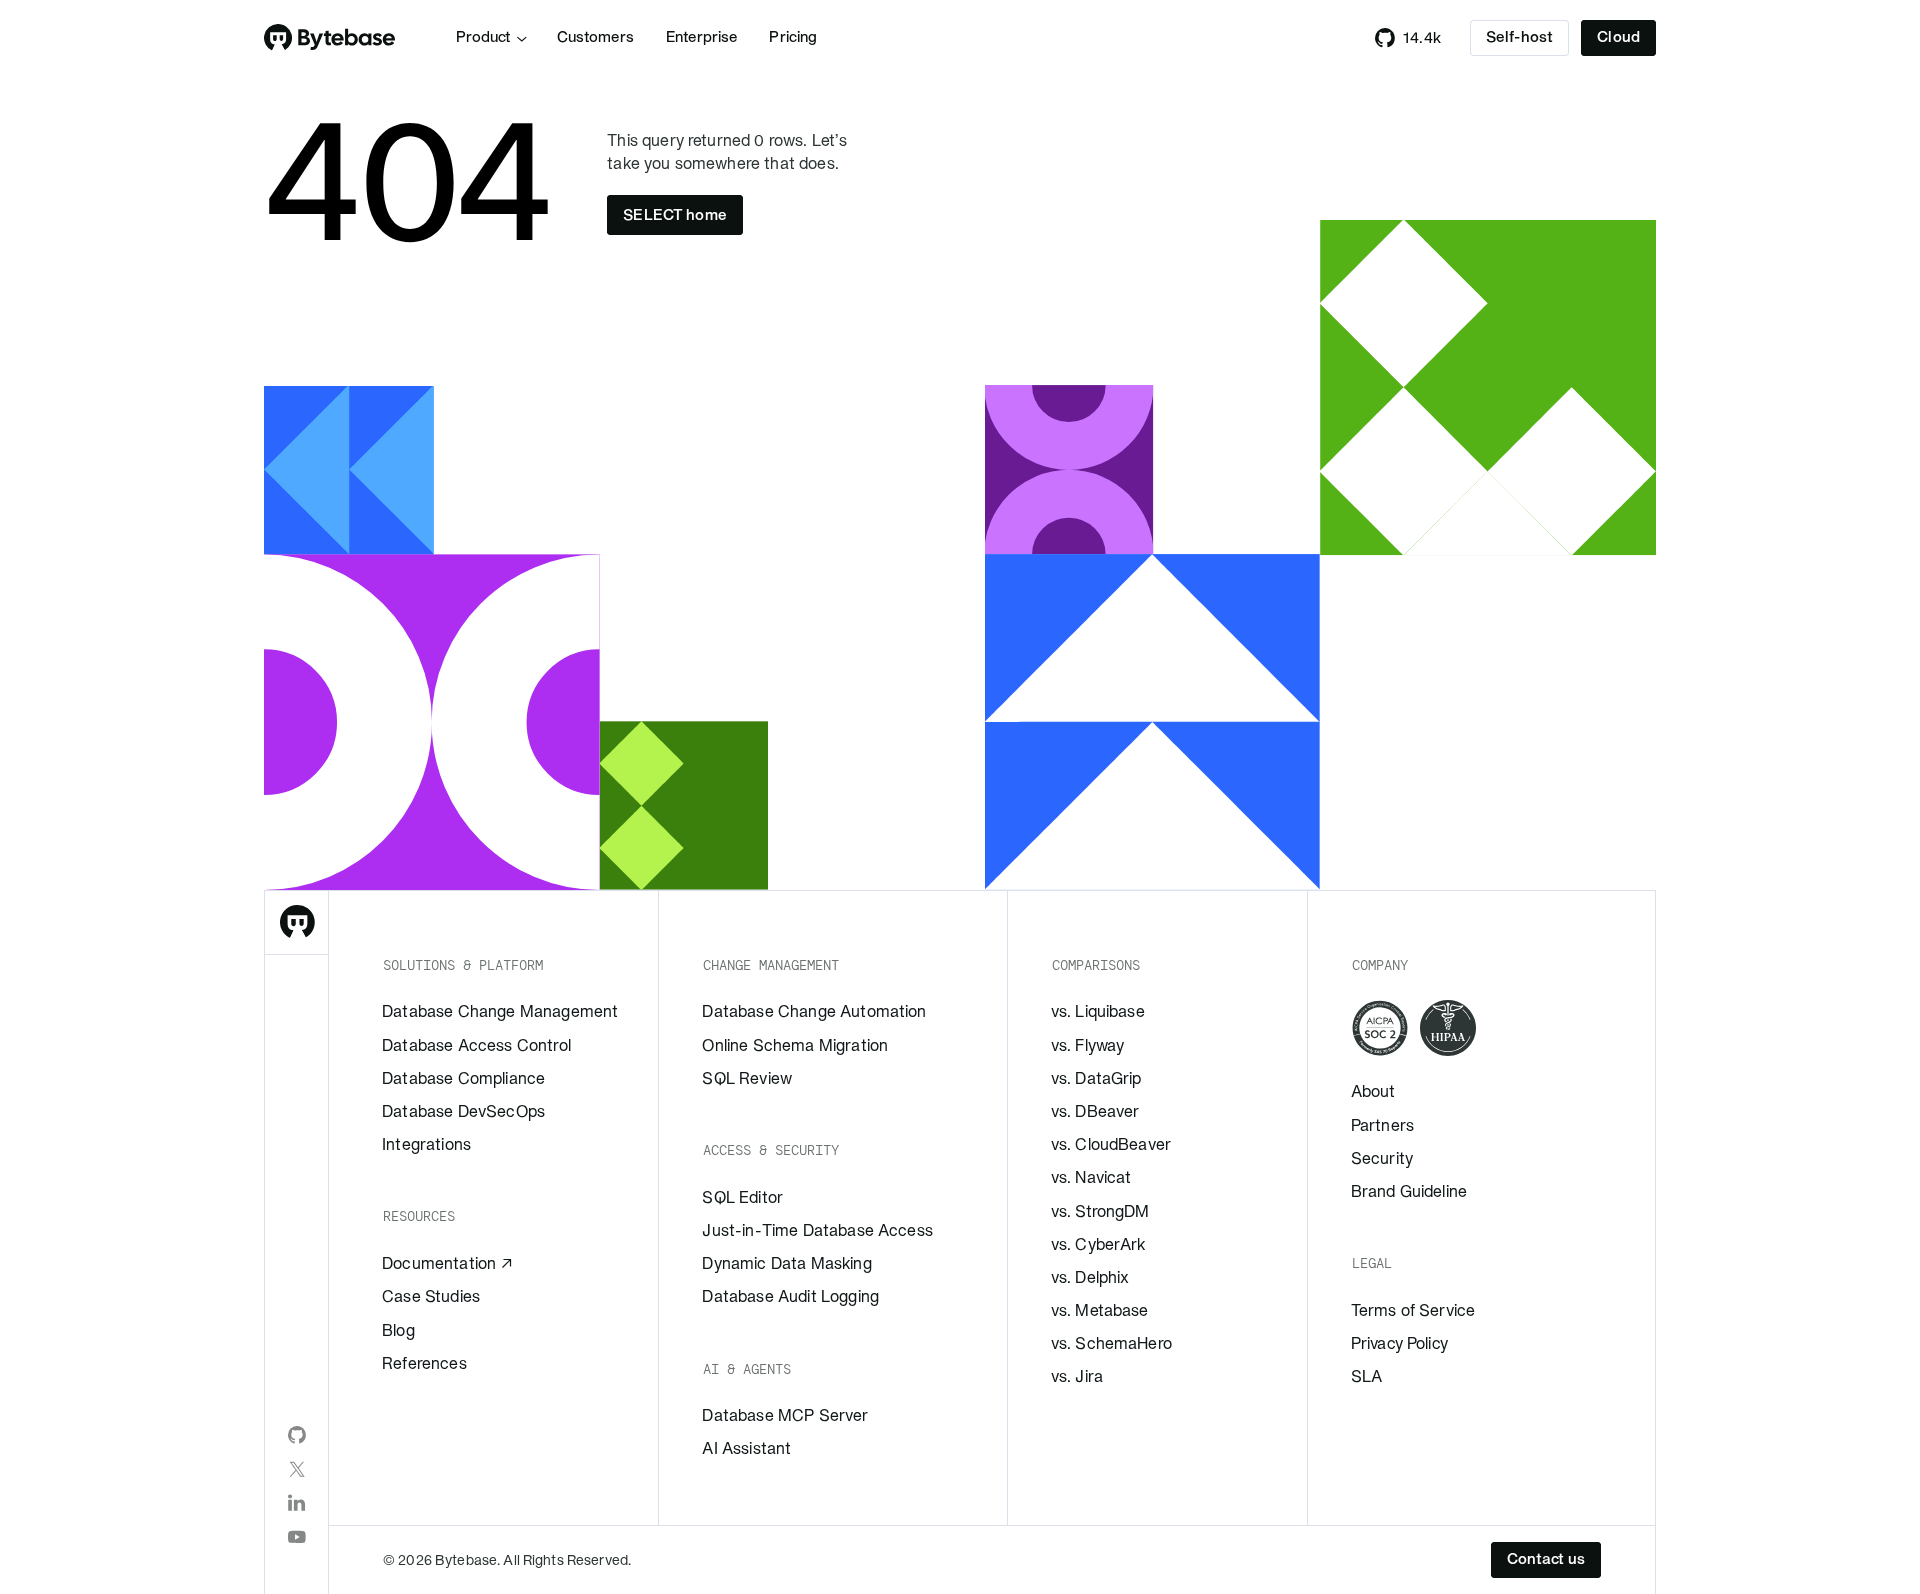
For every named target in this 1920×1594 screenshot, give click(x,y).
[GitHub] (297, 1435)
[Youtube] (297, 1537)
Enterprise (702, 37)
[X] (297, 1469)
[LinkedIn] (297, 1503)
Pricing (793, 37)
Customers (595, 37)
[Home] (330, 38)
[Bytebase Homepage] (297, 923)
